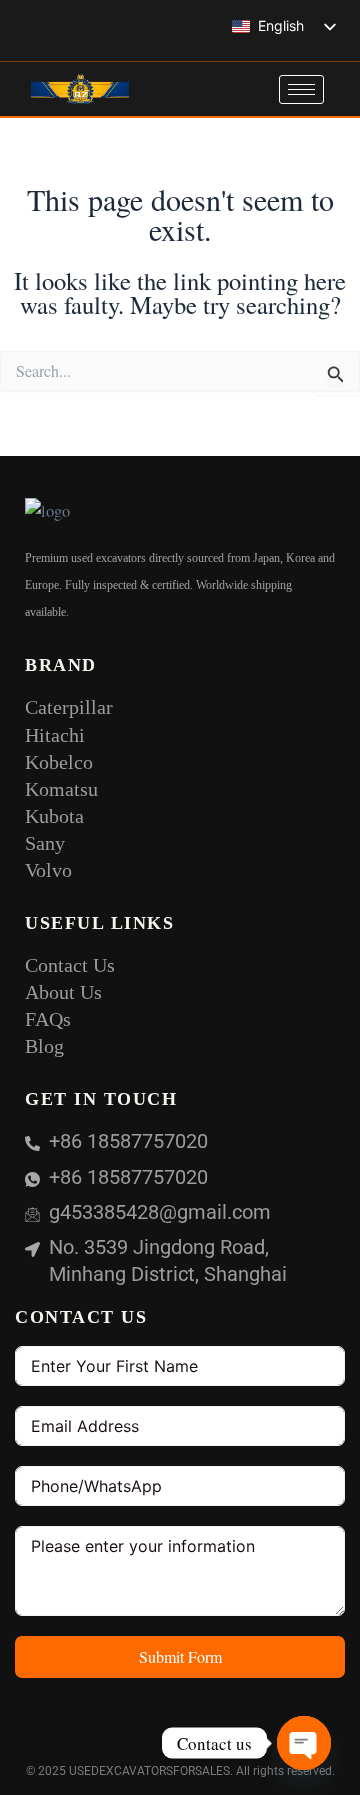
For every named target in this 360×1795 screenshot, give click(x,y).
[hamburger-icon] (301, 89)
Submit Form (180, 1656)
